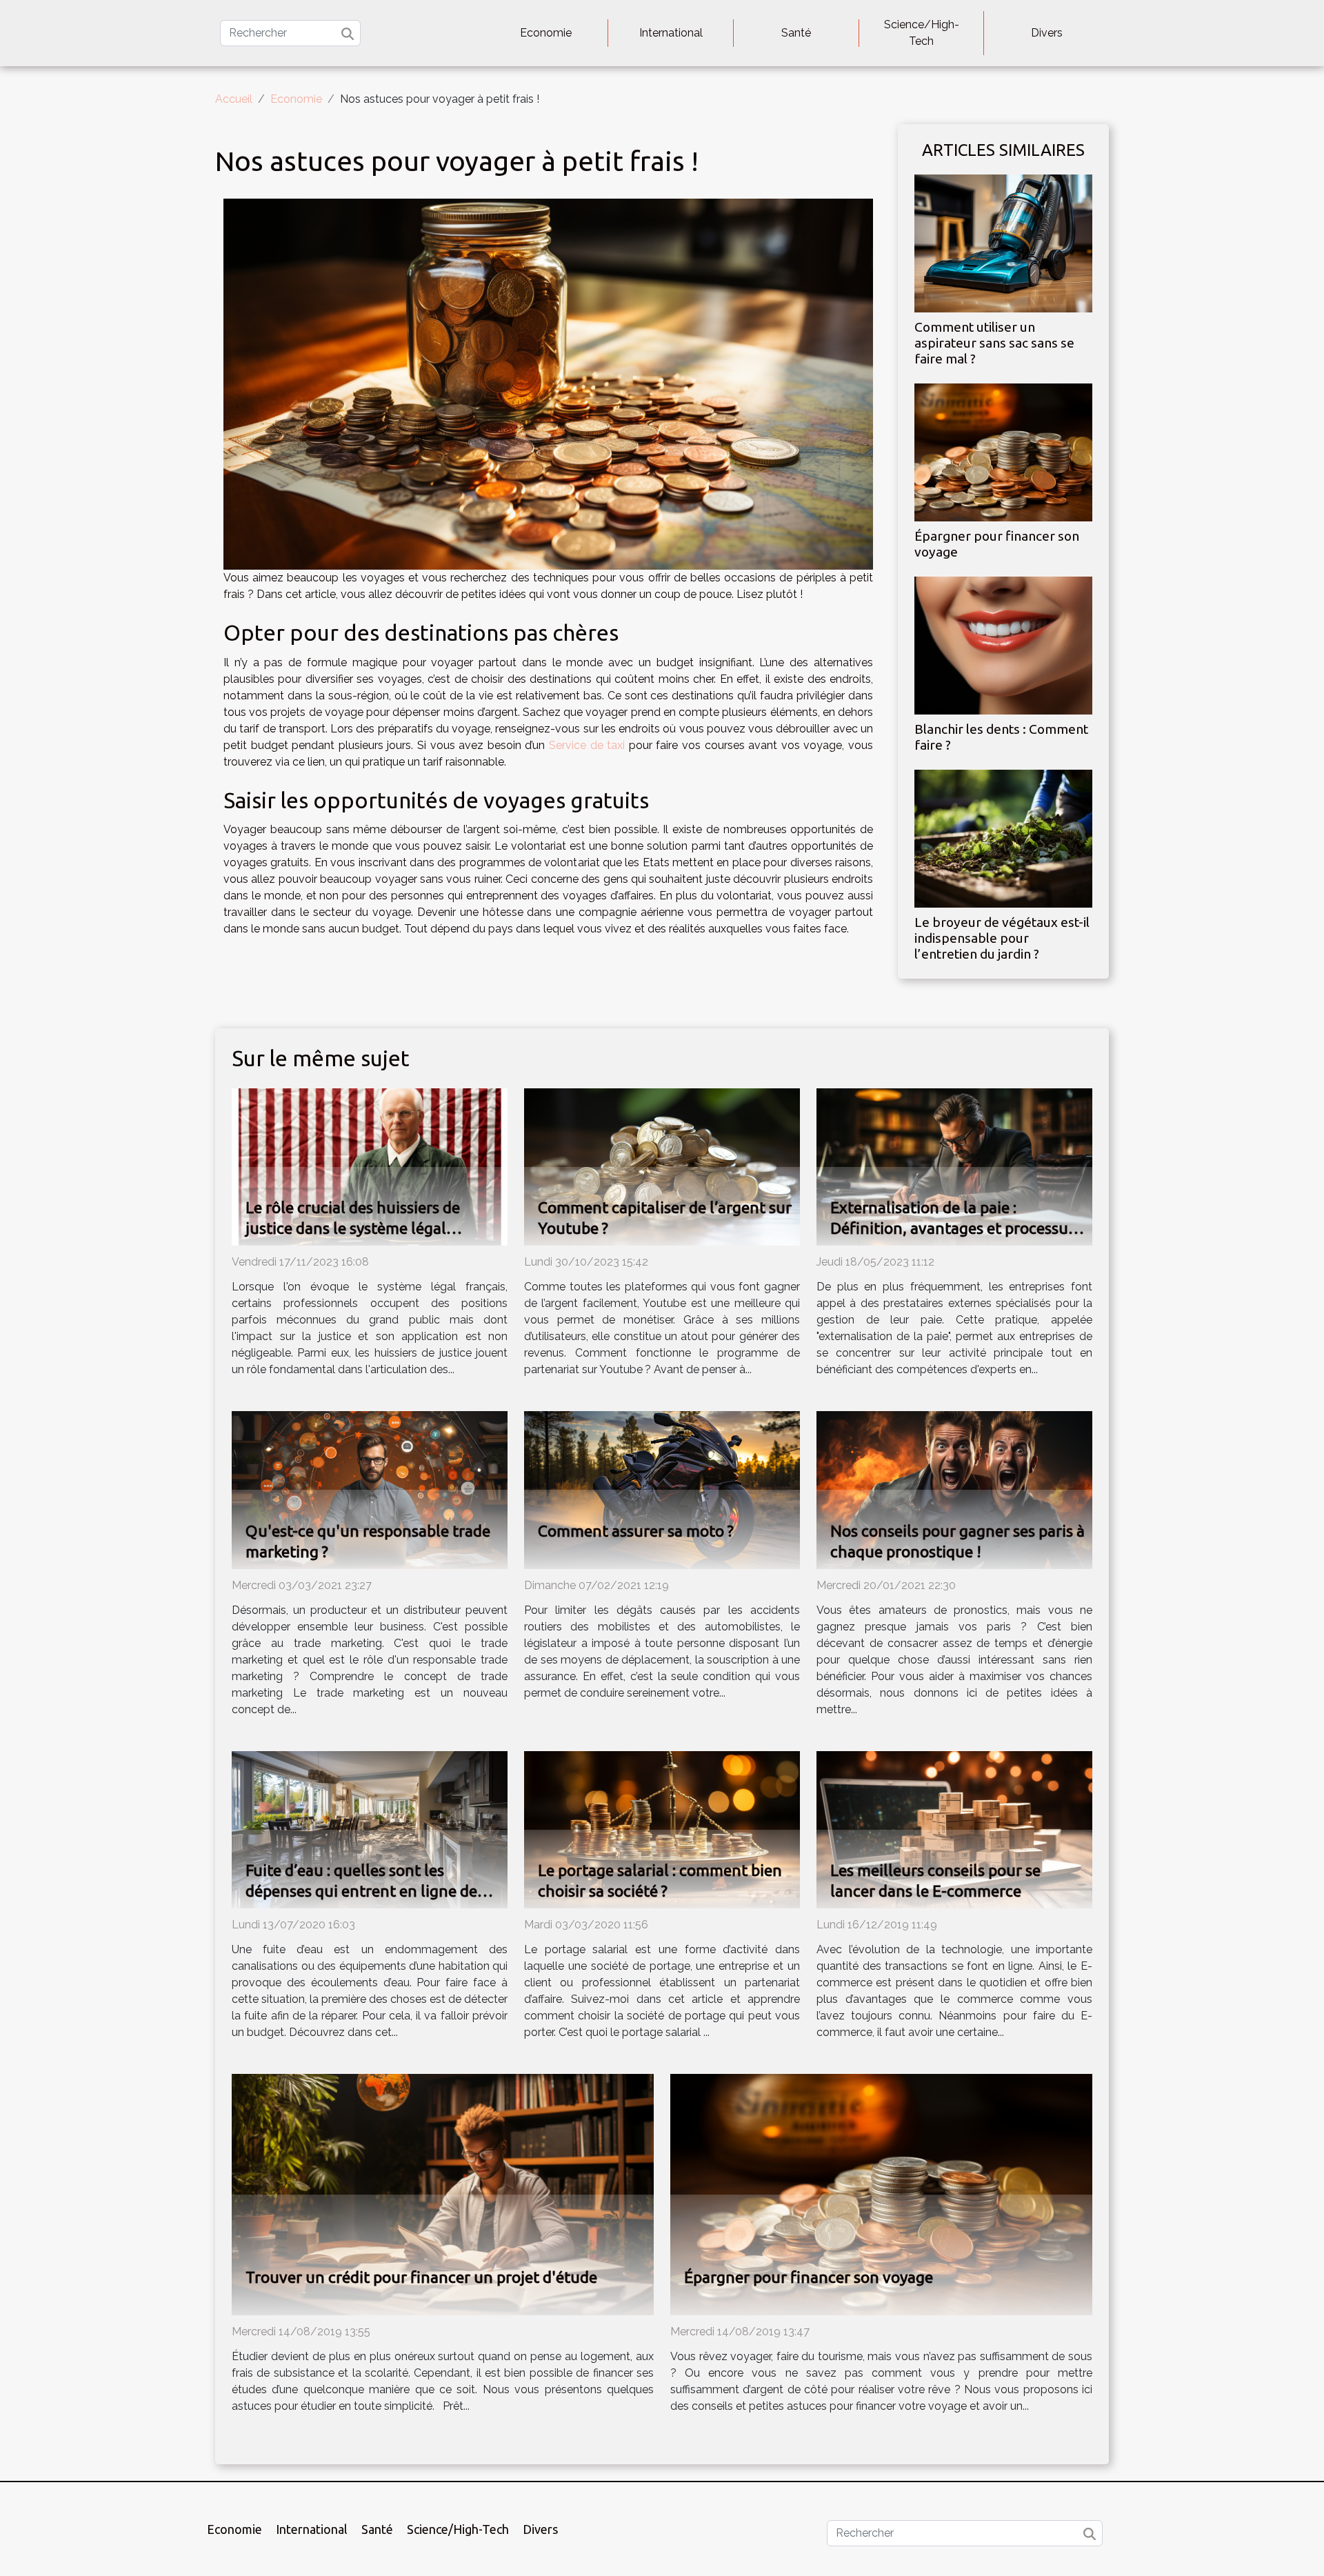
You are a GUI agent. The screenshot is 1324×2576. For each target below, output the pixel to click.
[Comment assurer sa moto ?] (662, 1489)
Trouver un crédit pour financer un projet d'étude (421, 2277)
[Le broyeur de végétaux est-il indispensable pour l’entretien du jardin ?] (1003, 838)
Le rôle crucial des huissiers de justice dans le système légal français (353, 1228)
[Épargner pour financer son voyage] (1003, 451)
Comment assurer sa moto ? (636, 1531)
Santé (796, 33)
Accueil (234, 99)
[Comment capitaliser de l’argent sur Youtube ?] (662, 1166)
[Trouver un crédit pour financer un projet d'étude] (443, 2194)
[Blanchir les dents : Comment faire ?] (1003, 645)
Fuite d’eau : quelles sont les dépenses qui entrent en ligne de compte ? (361, 1891)
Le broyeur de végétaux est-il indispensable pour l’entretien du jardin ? (1002, 938)
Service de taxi (587, 745)
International (671, 33)
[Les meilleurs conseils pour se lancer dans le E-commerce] (954, 1829)
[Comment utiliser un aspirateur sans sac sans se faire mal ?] (1003, 242)
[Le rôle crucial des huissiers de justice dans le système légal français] (370, 1166)
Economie (546, 33)
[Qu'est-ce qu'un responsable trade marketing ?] (370, 1489)
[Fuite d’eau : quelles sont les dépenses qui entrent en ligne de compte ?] (370, 1829)
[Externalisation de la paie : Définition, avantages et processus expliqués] (954, 1166)
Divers (1047, 33)
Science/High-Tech (922, 33)
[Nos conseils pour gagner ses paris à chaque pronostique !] (954, 1489)
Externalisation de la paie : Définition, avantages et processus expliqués (953, 1228)
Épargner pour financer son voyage (809, 2277)
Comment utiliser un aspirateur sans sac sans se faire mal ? (994, 343)
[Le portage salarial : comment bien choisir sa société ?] (662, 1829)
